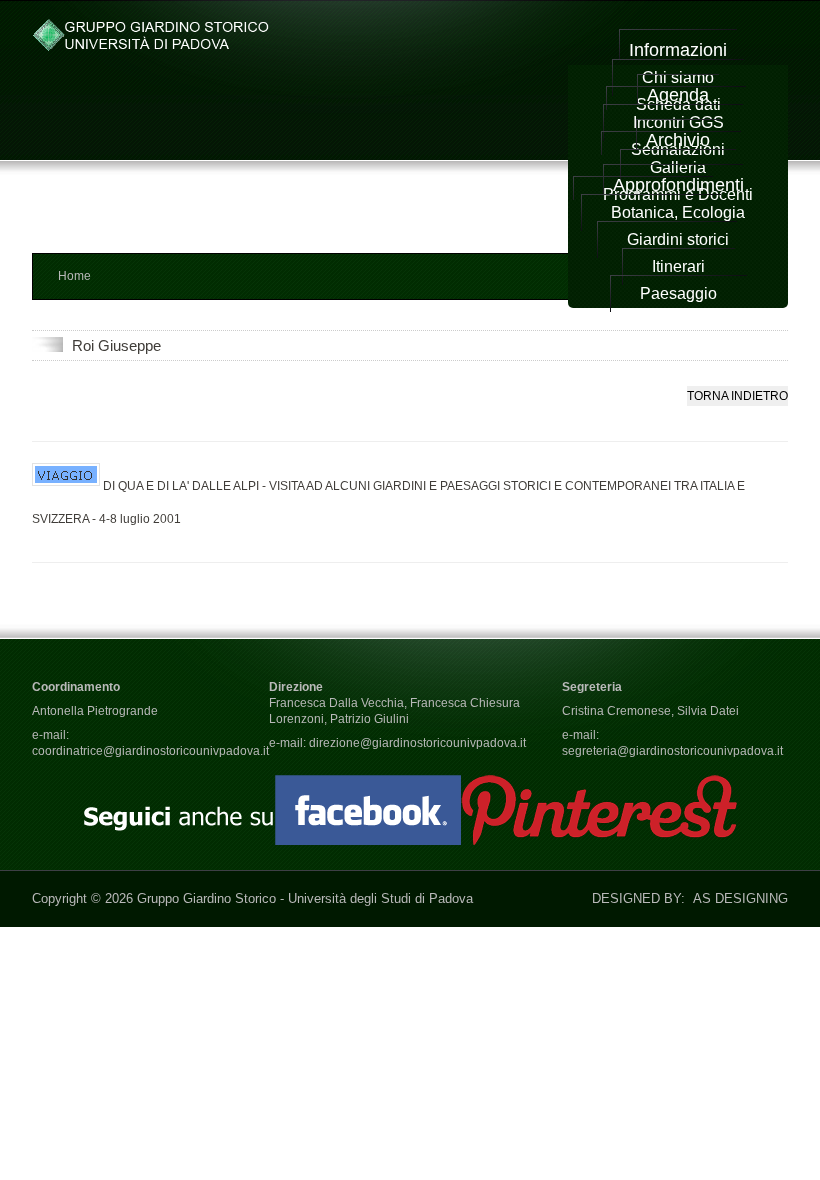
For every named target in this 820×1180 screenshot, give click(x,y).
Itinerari (678, 266)
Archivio (678, 140)
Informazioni (678, 50)
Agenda (678, 95)
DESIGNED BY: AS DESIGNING (682, 898)
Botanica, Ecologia (678, 212)
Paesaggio (678, 293)
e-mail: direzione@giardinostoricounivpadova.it (397, 743)
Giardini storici (678, 239)
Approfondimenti (678, 185)
